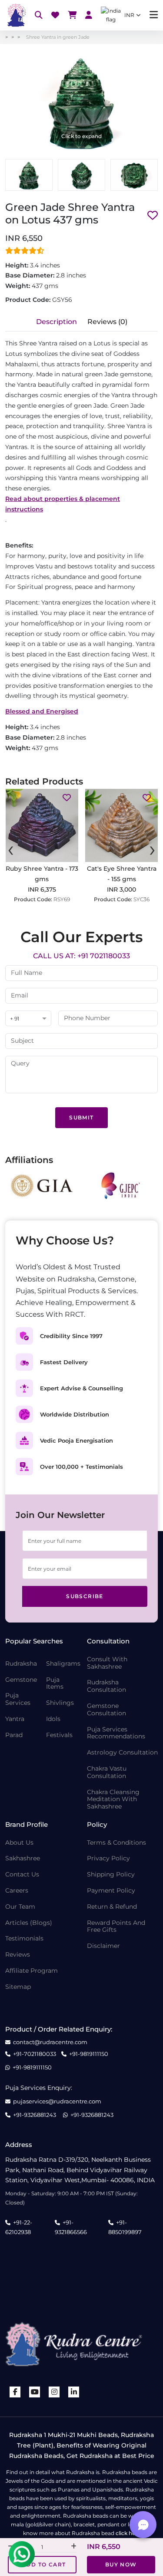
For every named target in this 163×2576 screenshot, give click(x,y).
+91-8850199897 (125, 2227)
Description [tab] (57, 322)
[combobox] (28, 1019)
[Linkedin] (74, 2392)
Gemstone (21, 1680)
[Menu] (154, 15)
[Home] (16, 15)
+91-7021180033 (35, 2054)
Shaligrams (63, 1664)
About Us (19, 1843)
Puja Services (18, 1699)
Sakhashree (23, 1858)
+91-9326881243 (35, 2115)
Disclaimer (103, 1946)
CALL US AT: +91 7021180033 (81, 956)
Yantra (15, 1719)
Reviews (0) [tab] (107, 322)
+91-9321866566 (71, 2227)
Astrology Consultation (122, 1753)
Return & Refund (112, 1907)
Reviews (18, 1955)
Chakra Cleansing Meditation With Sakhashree (113, 1799)
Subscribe (85, 1596)
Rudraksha (21, 1664)
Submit (81, 1117)
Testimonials (24, 1939)
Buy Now (121, 2564)
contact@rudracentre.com (50, 2042)
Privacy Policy (108, 1858)
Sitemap (18, 1987)
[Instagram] (54, 2392)
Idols (53, 1719)
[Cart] (72, 15)
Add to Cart (44, 2564)
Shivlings (60, 1703)
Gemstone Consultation (106, 1710)
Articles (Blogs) (29, 1923)
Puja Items (55, 1684)
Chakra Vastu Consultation (107, 1772)
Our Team (20, 1907)
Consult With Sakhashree (107, 1663)
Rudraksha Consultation (106, 1686)
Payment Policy (111, 1891)
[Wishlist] (55, 15)
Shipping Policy (111, 1875)
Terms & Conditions (116, 1843)
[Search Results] (39, 15)
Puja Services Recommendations (116, 1733)
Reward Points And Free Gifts (116, 1927)
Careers (17, 1891)
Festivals (59, 1735)
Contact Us (22, 1875)
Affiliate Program (32, 1971)
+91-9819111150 (89, 2054)
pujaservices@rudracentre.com (57, 2101)
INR (129, 15)
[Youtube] (35, 2392)
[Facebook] (15, 2392)
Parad (14, 1735)
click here (128, 2533)
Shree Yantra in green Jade (58, 37)
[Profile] (89, 15)
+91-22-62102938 (19, 2227)
